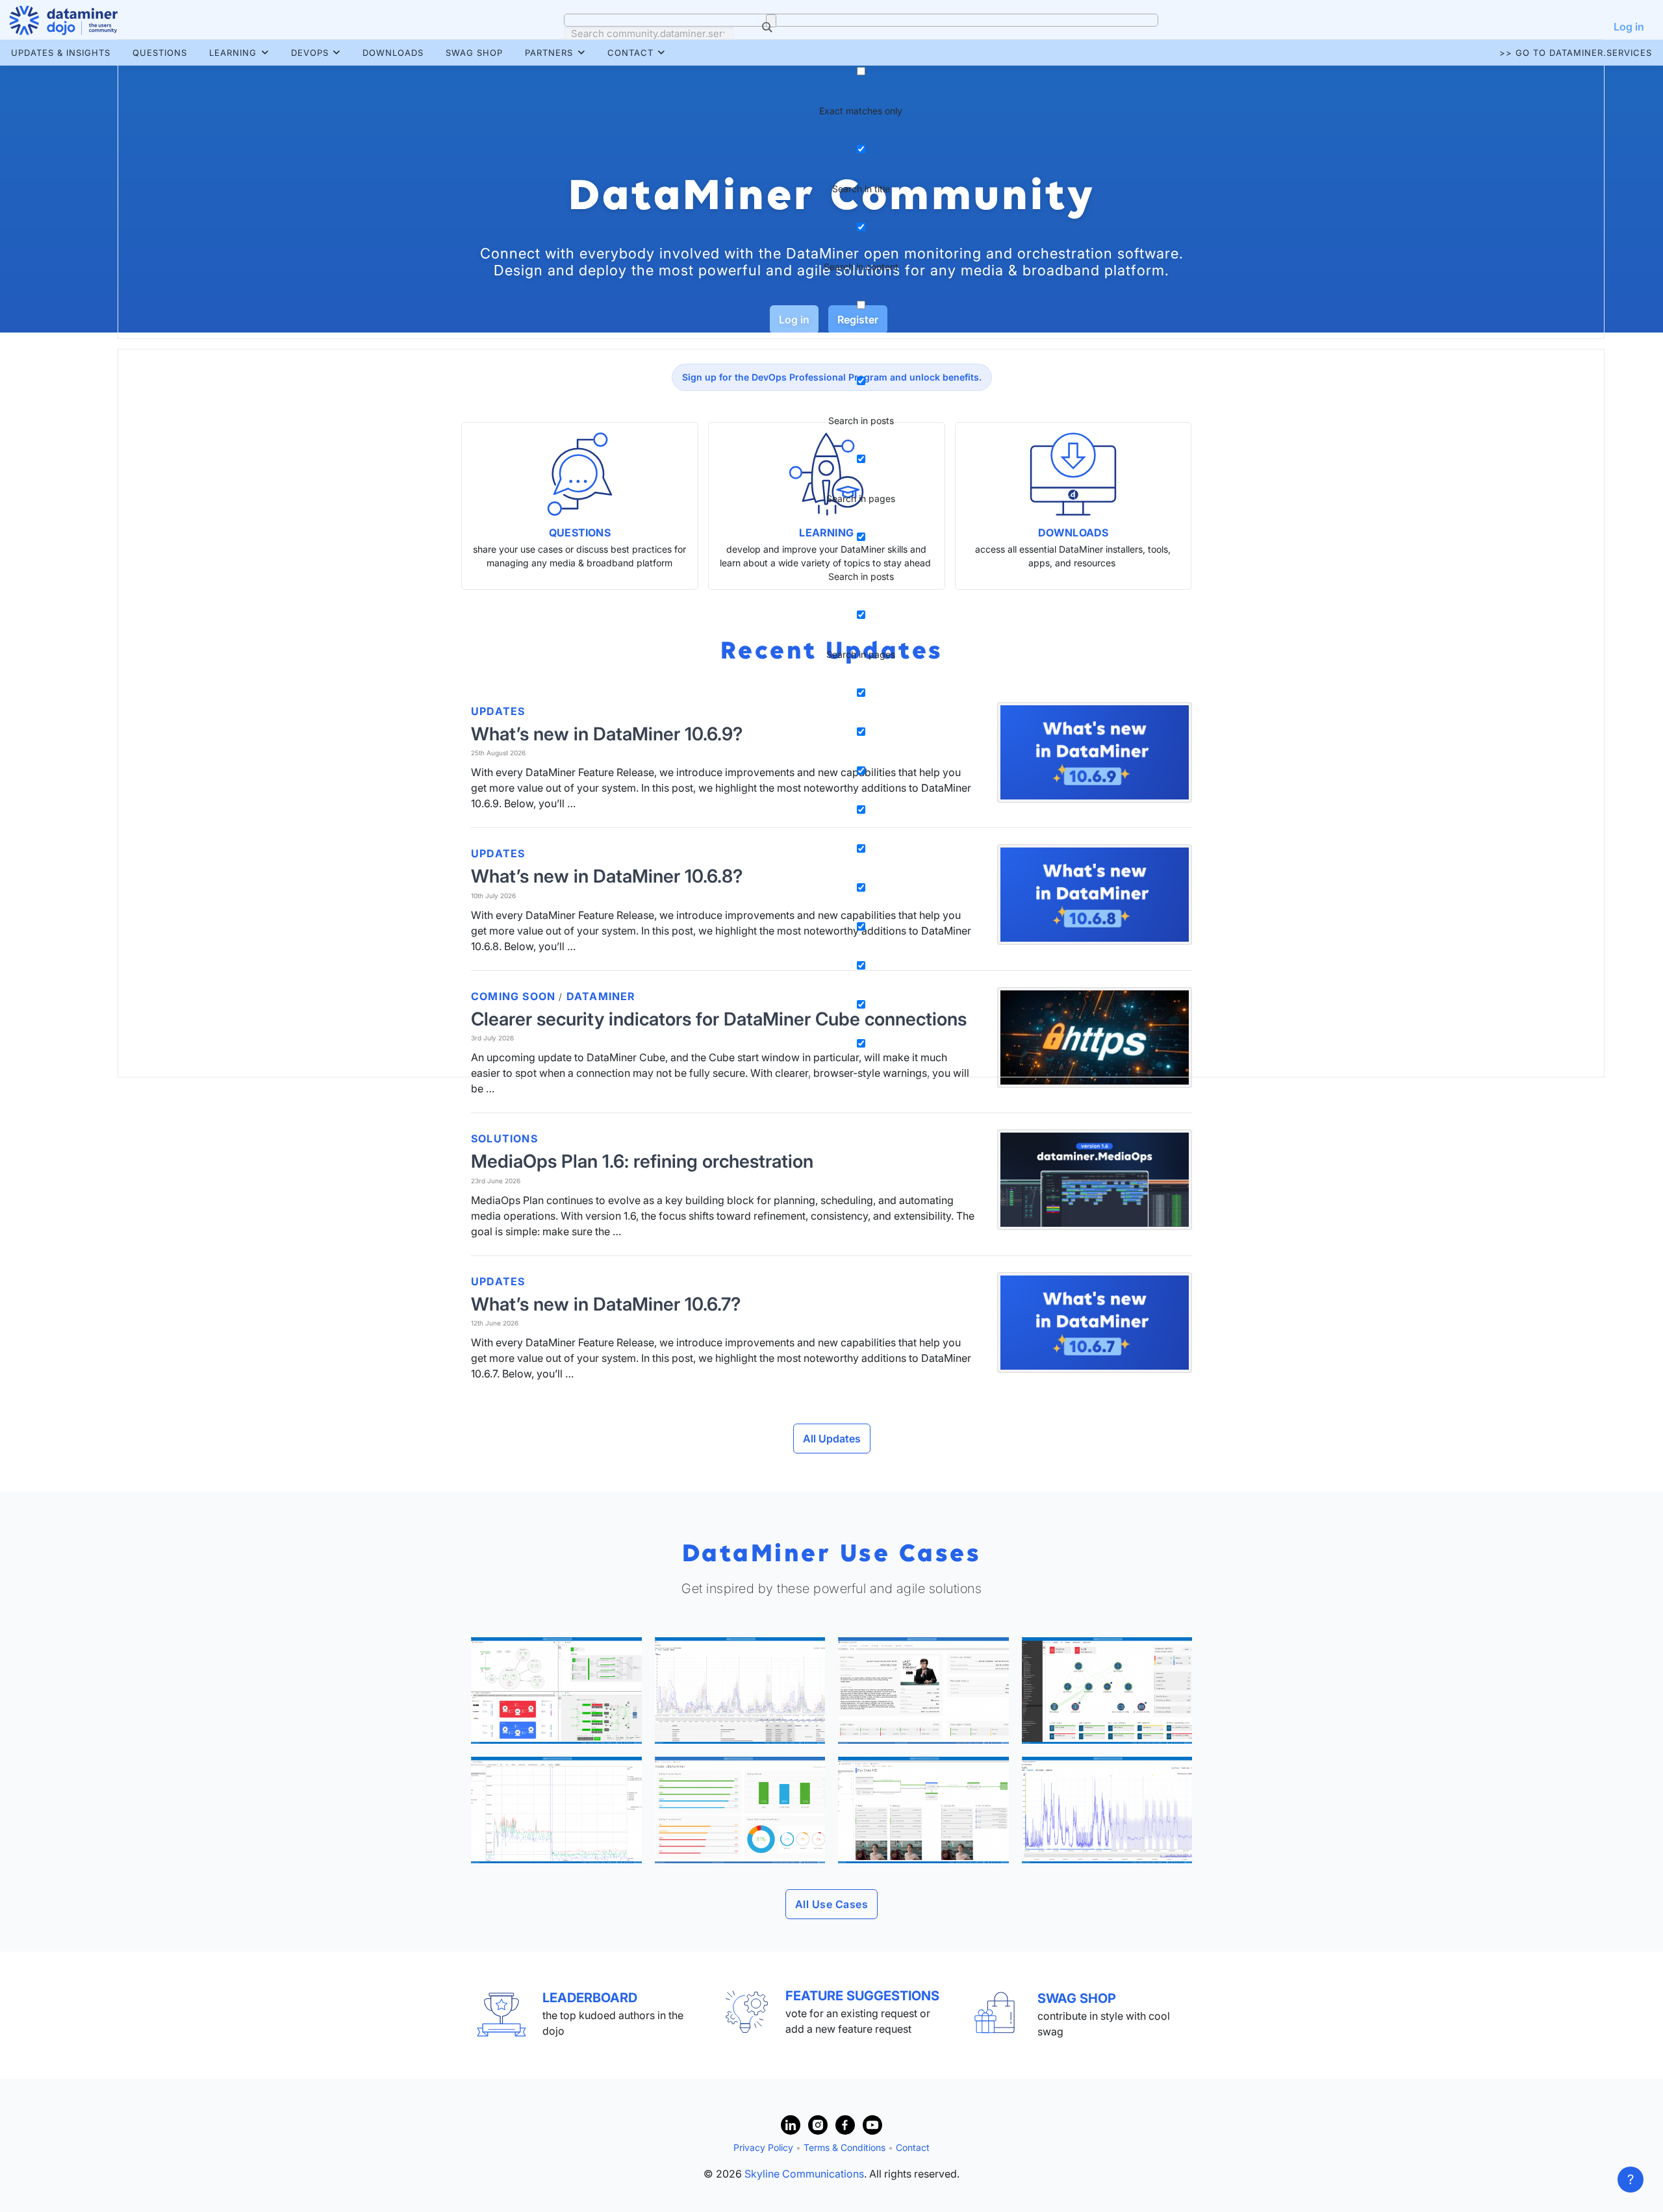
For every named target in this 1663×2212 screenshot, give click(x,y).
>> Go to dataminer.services (1576, 53)
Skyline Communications (804, 2174)
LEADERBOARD (590, 1998)
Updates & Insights (61, 53)
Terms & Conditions (844, 2147)
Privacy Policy (763, 2147)
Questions (160, 53)
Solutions (504, 1138)
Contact (630, 53)
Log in (1629, 27)
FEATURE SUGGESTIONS (862, 1996)
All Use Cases (832, 1904)
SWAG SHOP (1077, 1998)
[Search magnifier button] (771, 21)
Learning (233, 53)
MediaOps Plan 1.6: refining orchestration (642, 1161)
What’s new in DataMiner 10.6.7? (606, 1304)
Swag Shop (474, 53)
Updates (498, 1281)
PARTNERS (549, 53)
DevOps (310, 53)
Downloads (393, 53)
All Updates (832, 1439)
